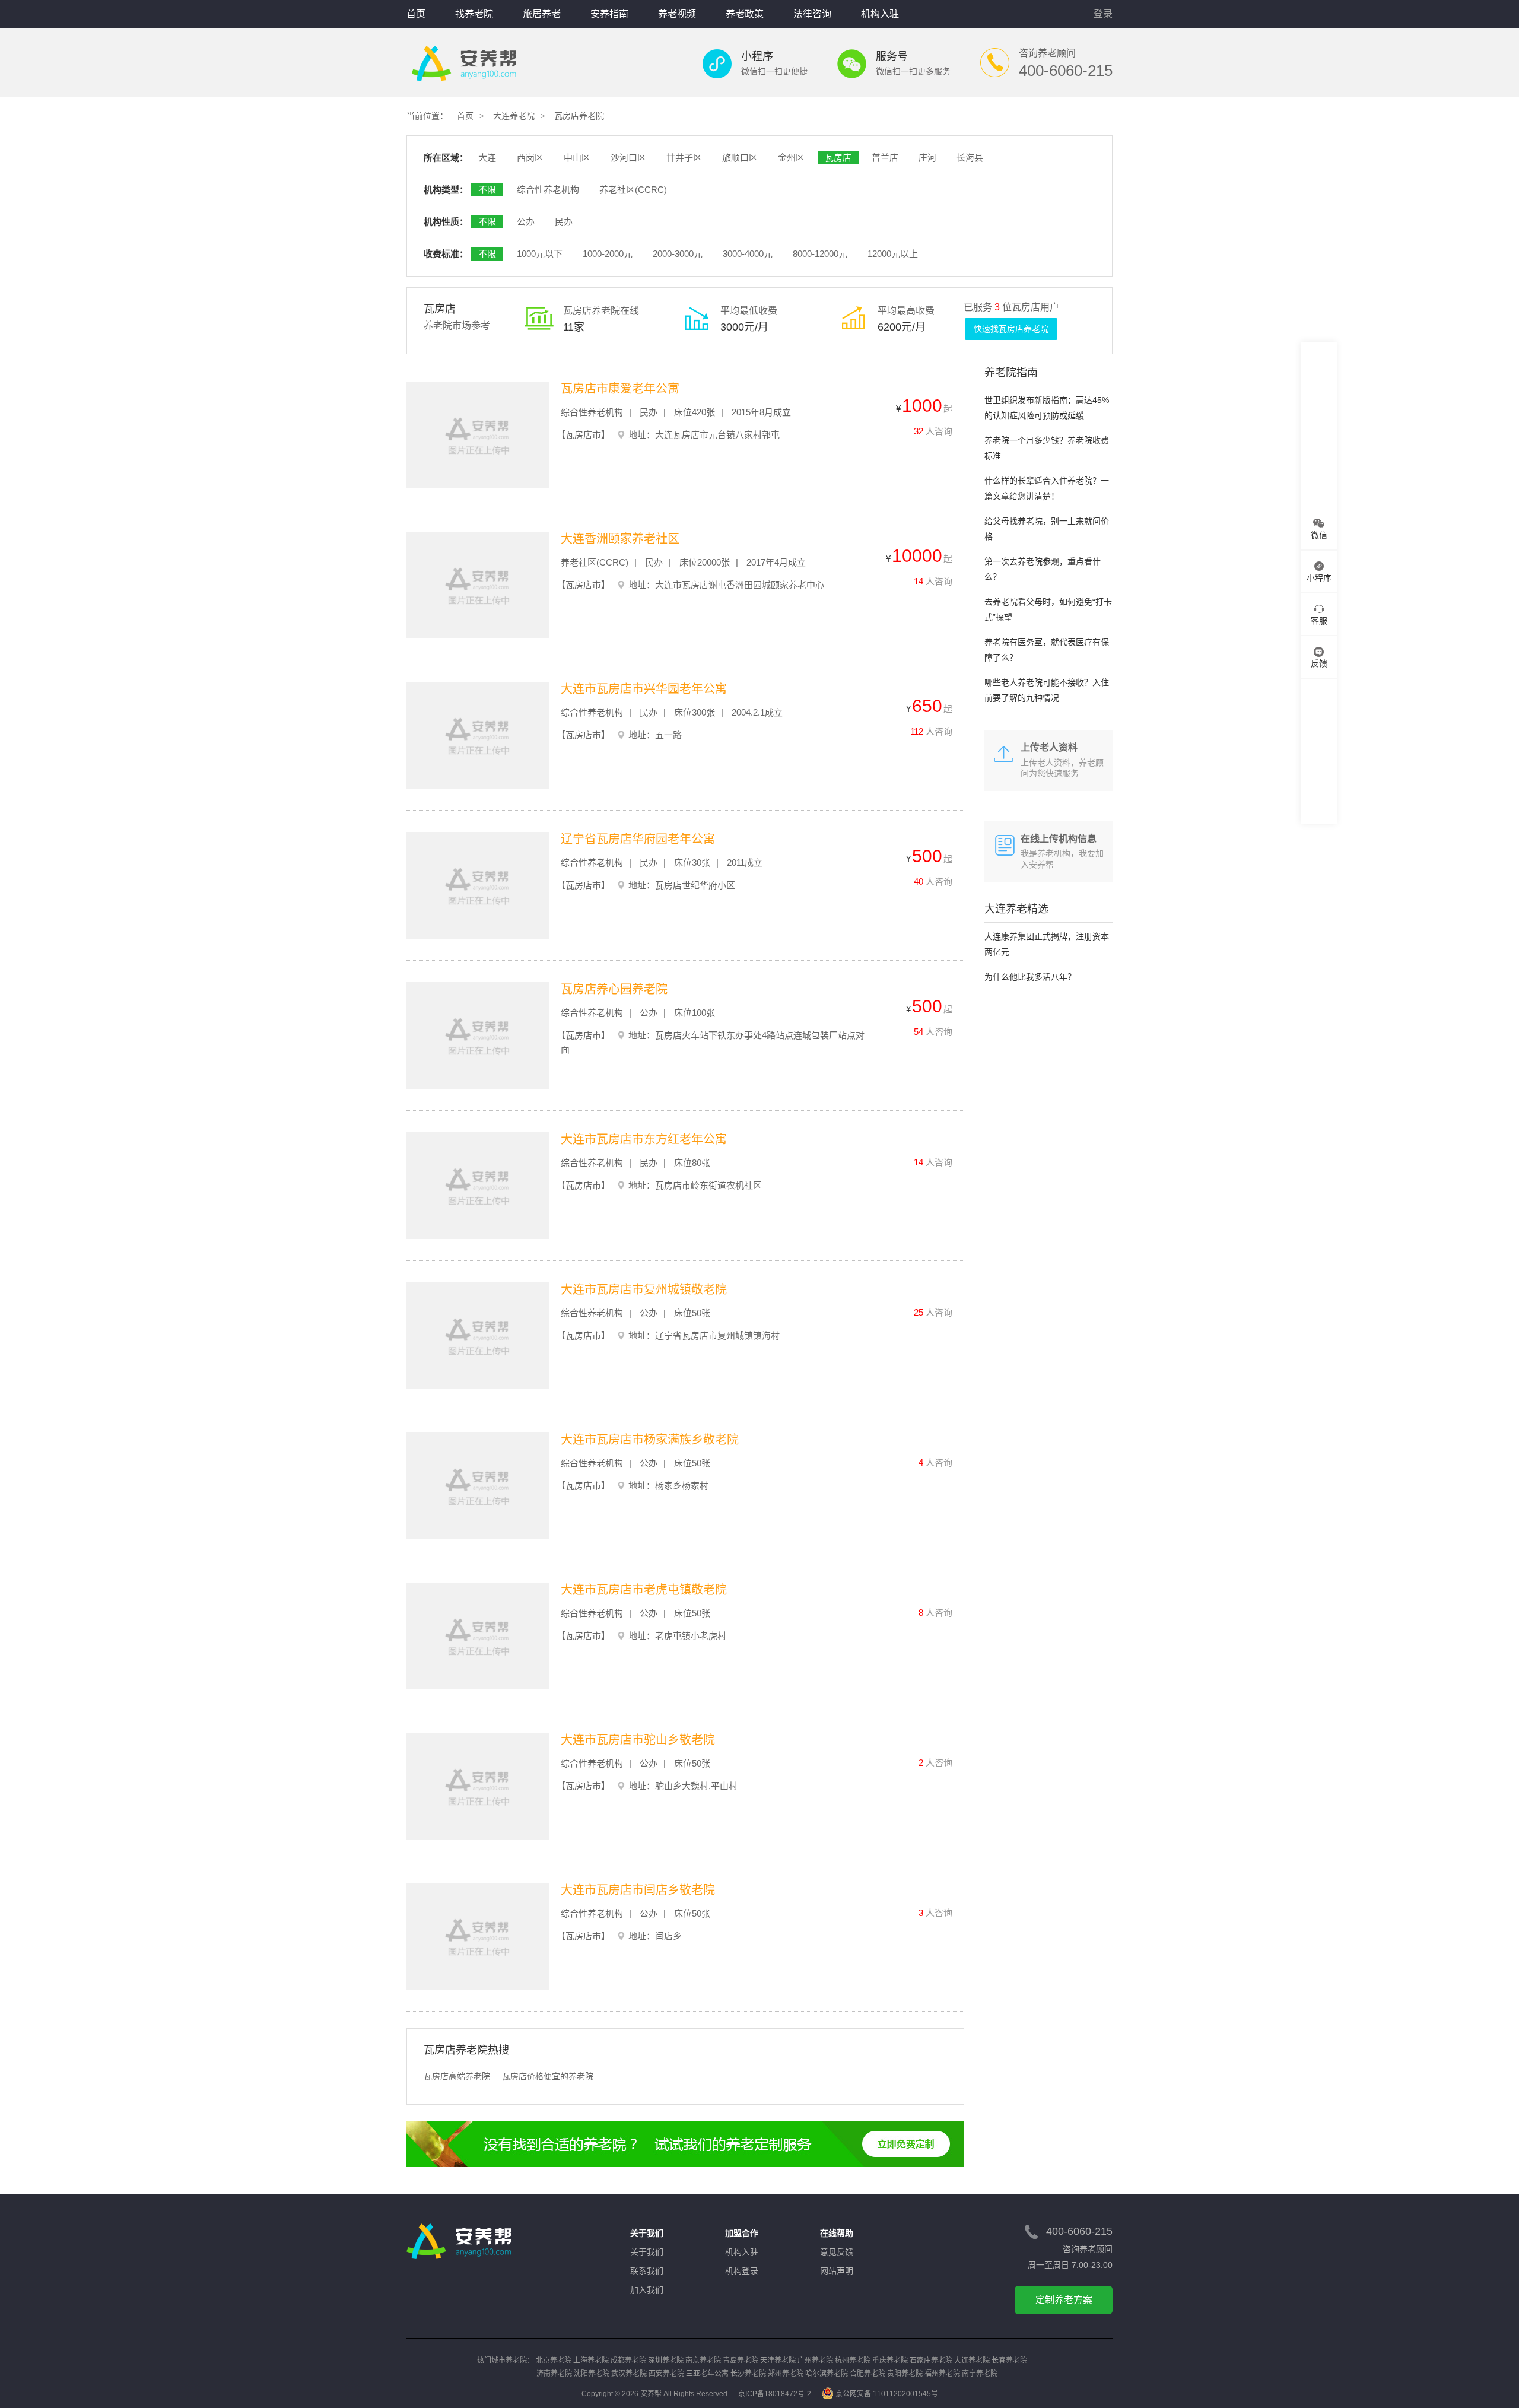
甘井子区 (684, 158)
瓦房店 (838, 158)
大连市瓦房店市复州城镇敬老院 (644, 1289)
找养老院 (474, 14)
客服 (1319, 621)
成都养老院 (628, 2361)
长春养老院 (1009, 2361)
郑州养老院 (786, 2374)
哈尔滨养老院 (827, 2374)
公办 (526, 222)
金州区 (791, 158)
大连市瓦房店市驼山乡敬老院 (638, 1740)
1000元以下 (540, 254)
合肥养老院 (867, 2374)
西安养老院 (666, 2374)
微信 (1319, 535)
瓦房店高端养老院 (457, 2076)
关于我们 (647, 2252)
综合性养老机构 (548, 190)
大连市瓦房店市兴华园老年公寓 (644, 689)
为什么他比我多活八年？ (1030, 977)
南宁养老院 (980, 2374)
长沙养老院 (748, 2374)
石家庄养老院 (931, 2361)
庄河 (927, 158)
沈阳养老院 (592, 2374)
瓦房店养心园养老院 (614, 989)
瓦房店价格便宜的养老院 (548, 2076)
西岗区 (530, 158)
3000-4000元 (748, 254)
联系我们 (647, 2271)
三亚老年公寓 (707, 2374)
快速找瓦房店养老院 (1011, 329)
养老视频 (677, 14)
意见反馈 (837, 2252)
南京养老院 (703, 2361)
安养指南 (609, 14)
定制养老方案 (1064, 2300)
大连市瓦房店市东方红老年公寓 (644, 1139)
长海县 (970, 158)
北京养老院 (554, 2361)
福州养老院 (942, 2374)
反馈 (1319, 663)
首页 (416, 14)
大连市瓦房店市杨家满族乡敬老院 (650, 1440)
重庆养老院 (890, 2361)
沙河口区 (628, 158)
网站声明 (837, 2271)
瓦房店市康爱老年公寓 (620, 389)
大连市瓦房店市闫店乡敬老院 (638, 1890)
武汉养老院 (629, 2374)
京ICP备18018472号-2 (775, 2394)
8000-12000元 (820, 254)
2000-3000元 (678, 254)
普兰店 (885, 158)
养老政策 (745, 14)
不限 (487, 190)
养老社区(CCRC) (633, 190)
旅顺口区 (740, 158)
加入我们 (647, 2290)
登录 (1103, 14)
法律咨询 (812, 14)
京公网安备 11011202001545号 (887, 2394)
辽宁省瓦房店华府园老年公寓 (638, 839)
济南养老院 (554, 2374)
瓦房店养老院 (579, 116)
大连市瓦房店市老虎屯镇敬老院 (644, 1590)
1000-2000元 (608, 254)
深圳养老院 (666, 2361)
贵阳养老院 (905, 2374)
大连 (487, 158)
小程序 (1319, 578)
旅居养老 (542, 14)
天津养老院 (778, 2361)
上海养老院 (591, 2361)
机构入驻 (880, 14)
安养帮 (464, 64)
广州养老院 (815, 2361)
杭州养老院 (853, 2361)
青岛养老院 (741, 2361)
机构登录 (742, 2271)
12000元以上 (893, 254)
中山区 (577, 158)
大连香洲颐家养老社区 (620, 539)
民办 (564, 222)
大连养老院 (514, 116)
